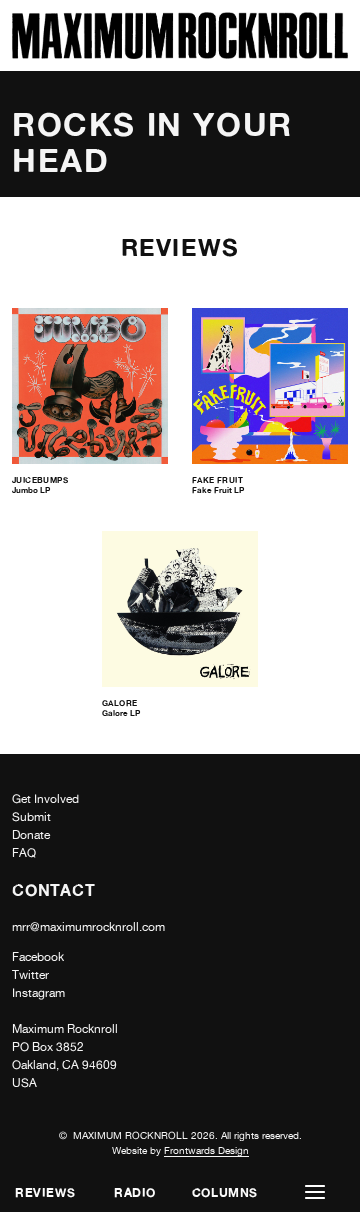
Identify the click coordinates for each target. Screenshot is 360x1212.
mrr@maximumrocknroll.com (88, 927)
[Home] (180, 53)
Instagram (38, 993)
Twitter (30, 975)
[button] (315, 1192)
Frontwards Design (206, 1150)
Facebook (38, 957)
